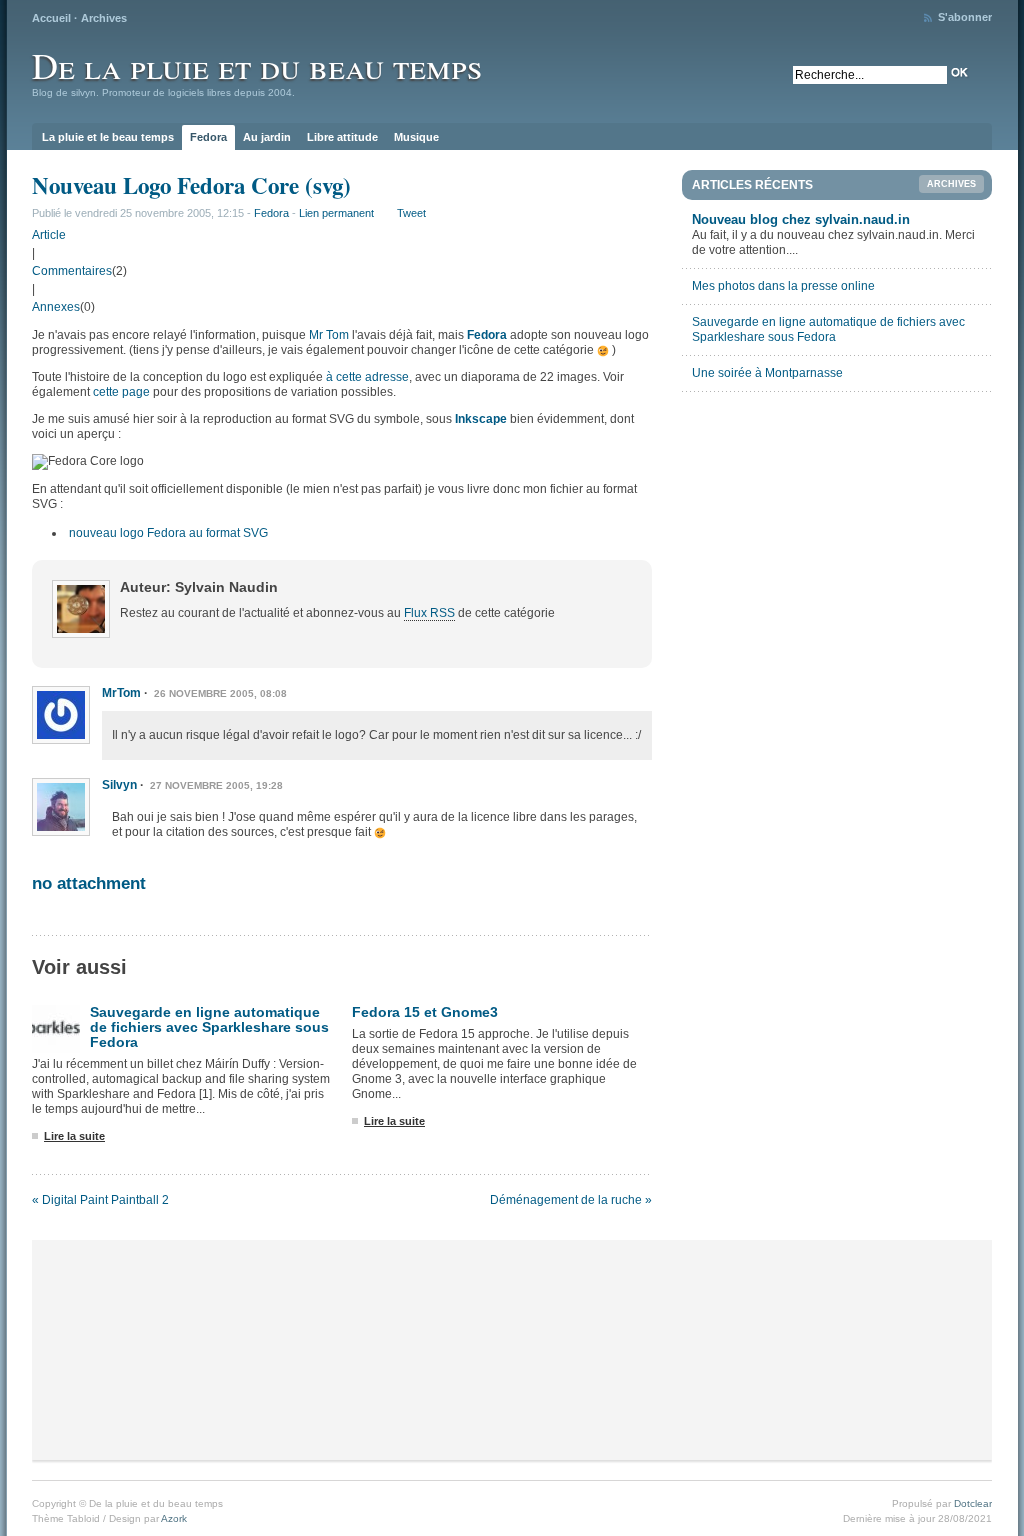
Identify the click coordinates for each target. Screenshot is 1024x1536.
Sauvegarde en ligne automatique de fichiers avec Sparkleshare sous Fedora (209, 1027)
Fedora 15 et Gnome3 (425, 1012)
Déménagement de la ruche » (571, 1200)
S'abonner (965, 17)
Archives (104, 18)
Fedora (208, 137)
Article (49, 235)
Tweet (411, 213)
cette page (121, 392)
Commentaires (72, 271)
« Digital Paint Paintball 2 (100, 1200)
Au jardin (267, 137)
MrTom (121, 693)
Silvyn (119, 785)
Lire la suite (74, 1136)
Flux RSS (429, 613)
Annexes (56, 307)
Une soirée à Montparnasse (767, 373)
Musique (416, 137)
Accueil (51, 18)
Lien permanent (336, 213)
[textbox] (870, 75)
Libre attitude (342, 137)
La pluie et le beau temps (108, 137)
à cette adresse (367, 377)
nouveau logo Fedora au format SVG (168, 533)
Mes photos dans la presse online (783, 286)
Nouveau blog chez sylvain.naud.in (801, 219)
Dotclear (973, 1503)
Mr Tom (329, 335)
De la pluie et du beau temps (257, 65)
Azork (174, 1518)
